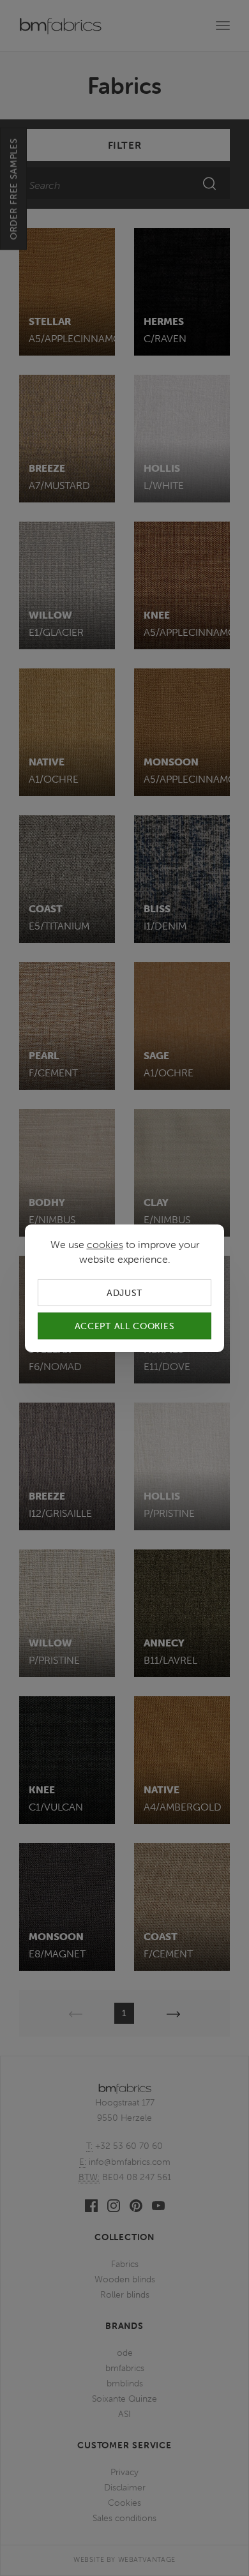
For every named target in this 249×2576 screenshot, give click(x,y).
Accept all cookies (125, 1326)
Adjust (124, 1292)
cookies (105, 1244)
